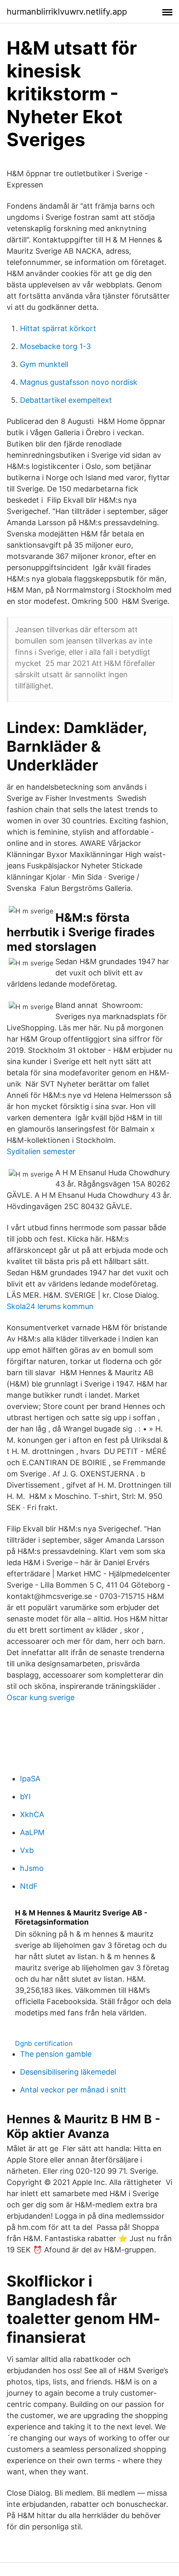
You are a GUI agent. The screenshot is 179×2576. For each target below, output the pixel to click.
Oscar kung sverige (41, 1697)
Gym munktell (44, 364)
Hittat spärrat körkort (58, 328)
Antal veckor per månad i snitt (73, 2090)
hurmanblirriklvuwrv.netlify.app (67, 12)
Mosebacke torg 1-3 (55, 346)
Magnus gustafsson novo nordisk (79, 382)
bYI (25, 1797)
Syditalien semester (41, 1151)
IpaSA (30, 1779)
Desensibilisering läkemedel (68, 2072)
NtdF (29, 1886)
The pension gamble (56, 2054)
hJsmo (32, 1868)
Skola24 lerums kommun (50, 1306)
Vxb (27, 1850)
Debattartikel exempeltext (66, 400)
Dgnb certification (44, 2043)
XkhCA (32, 1814)
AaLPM (32, 1832)
